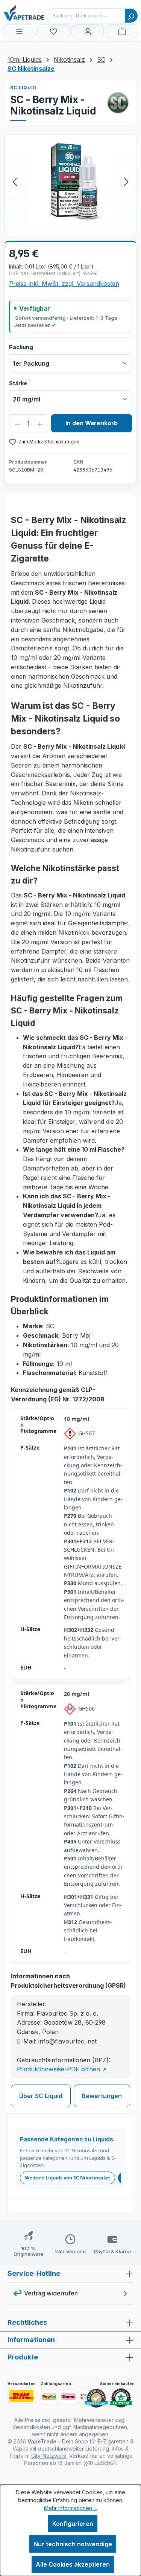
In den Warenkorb (92, 423)
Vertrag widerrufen (51, 2293)
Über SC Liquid (41, 2096)
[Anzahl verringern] (17, 423)
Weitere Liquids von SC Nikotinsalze (67, 2178)
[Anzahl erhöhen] (40, 423)
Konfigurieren (73, 2524)
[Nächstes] (126, 181)
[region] (70, 181)
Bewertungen (102, 2096)
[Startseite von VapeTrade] (41, 13)
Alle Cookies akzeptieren (73, 2564)
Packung (21, 347)
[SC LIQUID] (118, 103)
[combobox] (87, 16)
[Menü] (19, 31)
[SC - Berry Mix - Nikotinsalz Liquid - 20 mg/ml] (70, 181)
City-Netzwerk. (49, 2456)
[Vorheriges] (15, 181)
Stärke (18, 383)
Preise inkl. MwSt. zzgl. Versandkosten (64, 284)
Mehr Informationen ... (70, 2508)
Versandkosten (31, 2427)
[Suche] (131, 16)
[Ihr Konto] (88, 31)
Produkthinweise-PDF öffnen (62, 2069)
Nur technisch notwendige (73, 2544)
